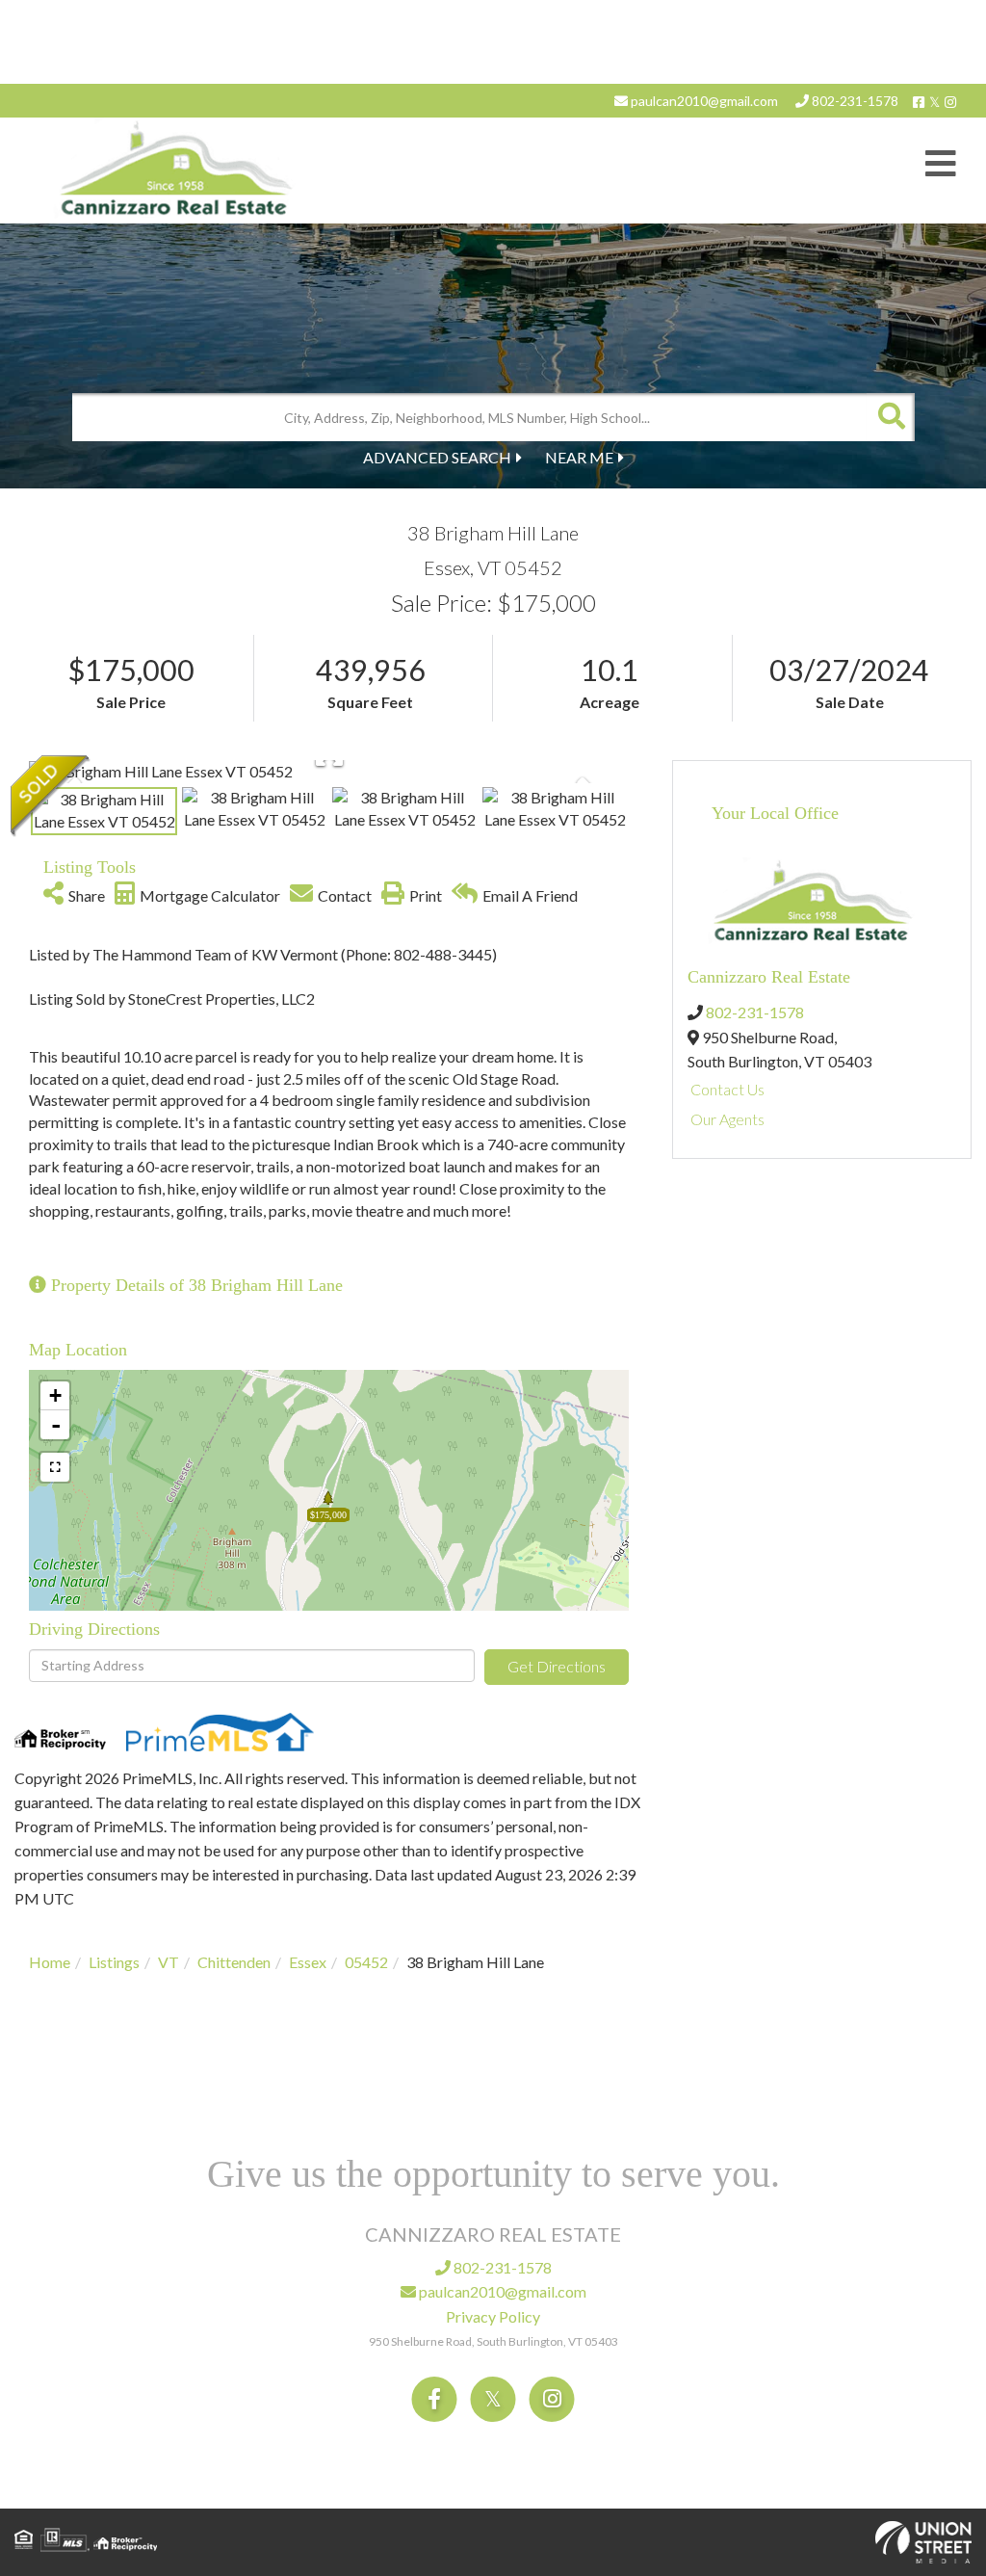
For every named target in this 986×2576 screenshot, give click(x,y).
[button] (891, 417)
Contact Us (727, 1089)
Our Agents (727, 1119)
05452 (366, 1962)
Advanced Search (437, 457)
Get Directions (557, 1666)
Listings (114, 1962)
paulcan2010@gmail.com (703, 101)
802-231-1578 (854, 101)
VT (169, 1962)
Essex (308, 1962)
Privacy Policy (493, 2316)
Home (50, 1962)
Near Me (579, 457)
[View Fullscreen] (55, 1467)
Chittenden (234, 1962)
